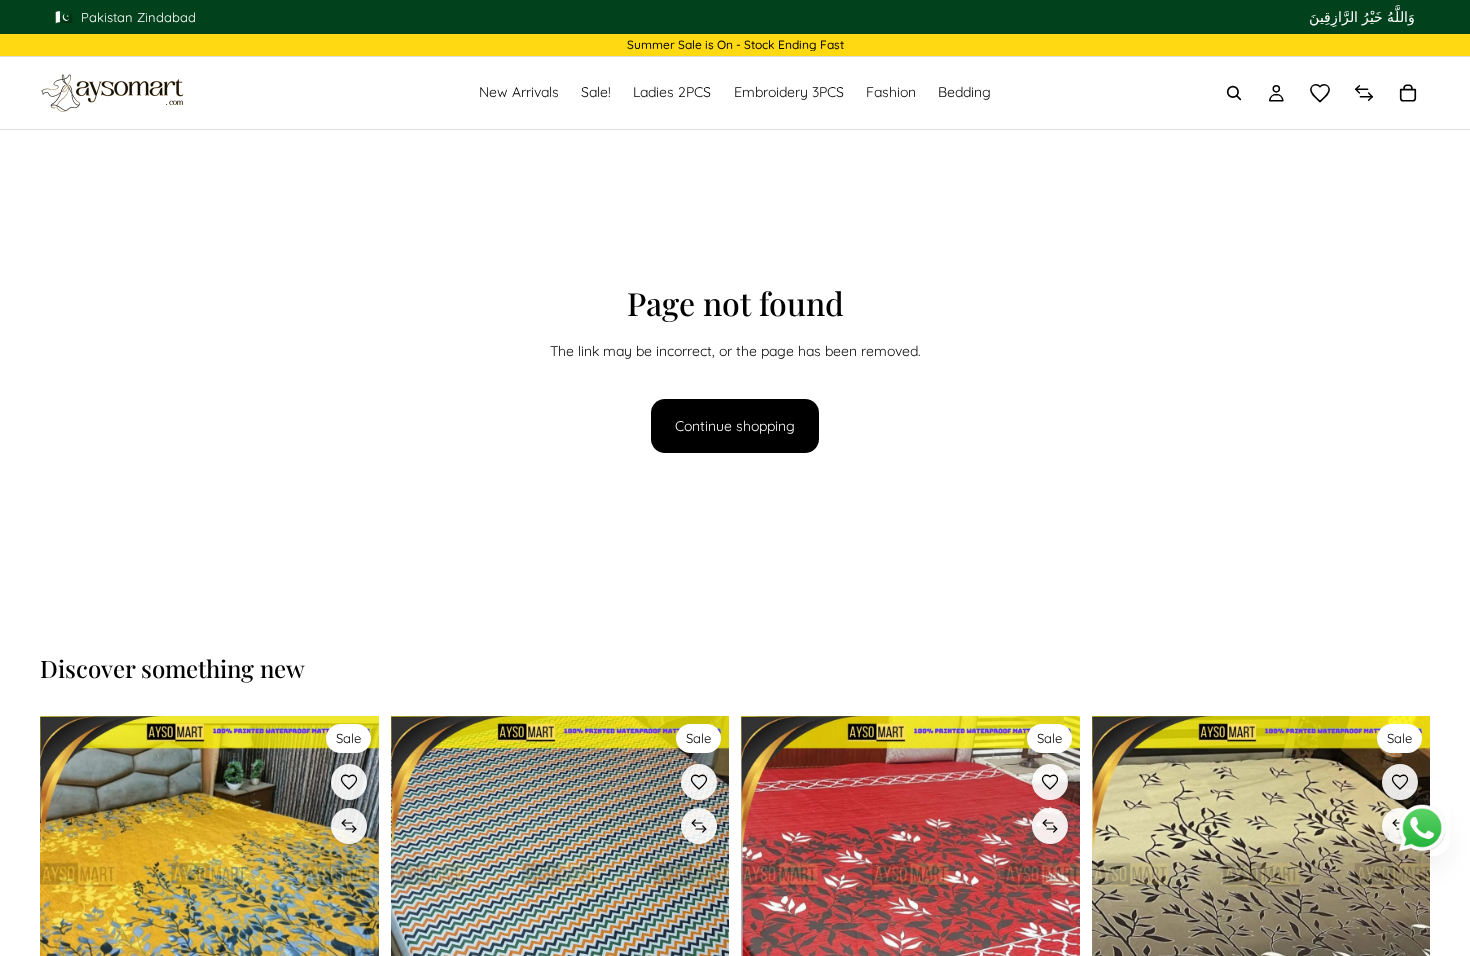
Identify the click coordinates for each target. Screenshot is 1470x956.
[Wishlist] (1320, 93)
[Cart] (1408, 93)
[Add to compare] (349, 826)
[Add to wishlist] (349, 782)
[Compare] (1364, 93)
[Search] (1234, 93)
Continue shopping (735, 426)
